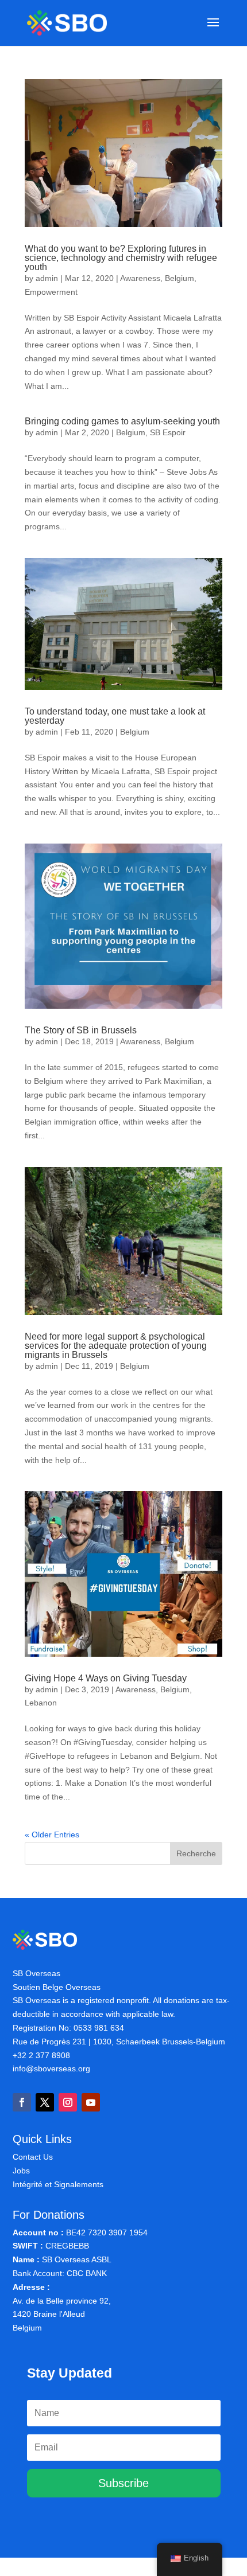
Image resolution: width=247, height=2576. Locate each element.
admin (47, 278)
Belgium (180, 278)
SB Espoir (168, 432)
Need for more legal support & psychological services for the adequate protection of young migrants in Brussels (116, 1346)
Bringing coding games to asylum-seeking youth (122, 421)
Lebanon (41, 1703)
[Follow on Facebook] (22, 2102)
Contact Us (33, 2157)
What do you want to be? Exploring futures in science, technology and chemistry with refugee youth (121, 258)
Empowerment (51, 292)
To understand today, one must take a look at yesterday (115, 716)
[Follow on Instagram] (68, 2102)
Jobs (21, 2171)
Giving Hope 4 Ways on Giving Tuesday (106, 1678)
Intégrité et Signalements (58, 2184)
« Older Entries (52, 1835)
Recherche (196, 1853)
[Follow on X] (45, 2102)
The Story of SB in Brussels (81, 1030)
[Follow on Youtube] (91, 2102)
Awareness (140, 278)
